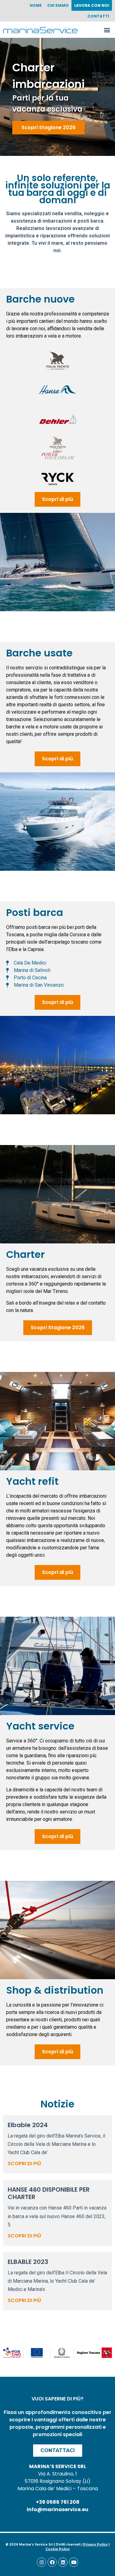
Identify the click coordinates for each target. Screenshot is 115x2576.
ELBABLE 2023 (28, 2262)
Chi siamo (58, 5)
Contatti (98, 16)
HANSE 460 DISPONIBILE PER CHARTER (49, 2193)
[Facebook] (52, 2562)
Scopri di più (24, 2164)
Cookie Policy (57, 2549)
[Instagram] (41, 2562)
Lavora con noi (92, 5)
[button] (107, 30)
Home (36, 5)
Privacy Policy (95, 2544)
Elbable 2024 (28, 2125)
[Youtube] (74, 2562)
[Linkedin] (63, 2562)
